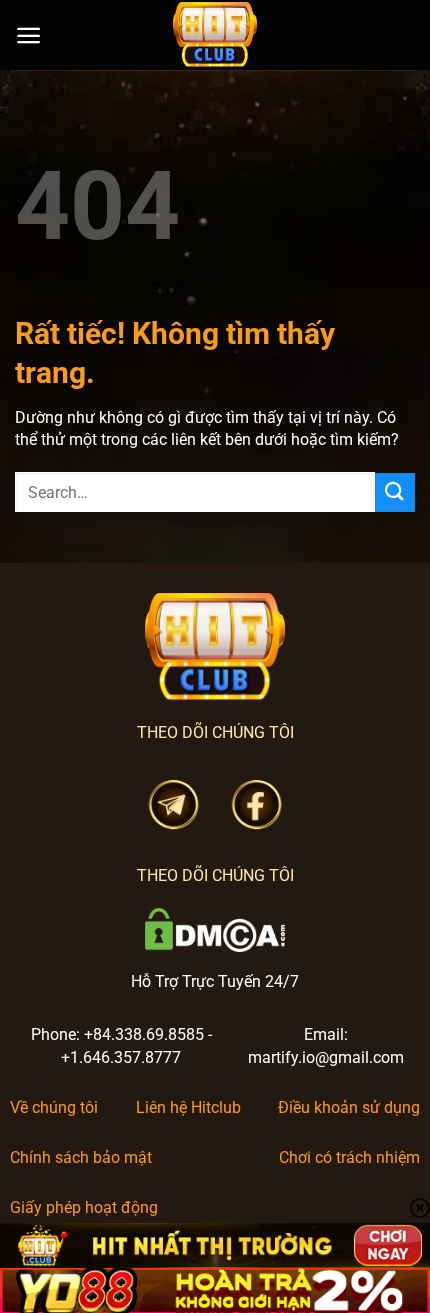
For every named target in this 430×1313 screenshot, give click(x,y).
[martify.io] (215, 35)
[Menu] (28, 35)
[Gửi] (395, 492)
